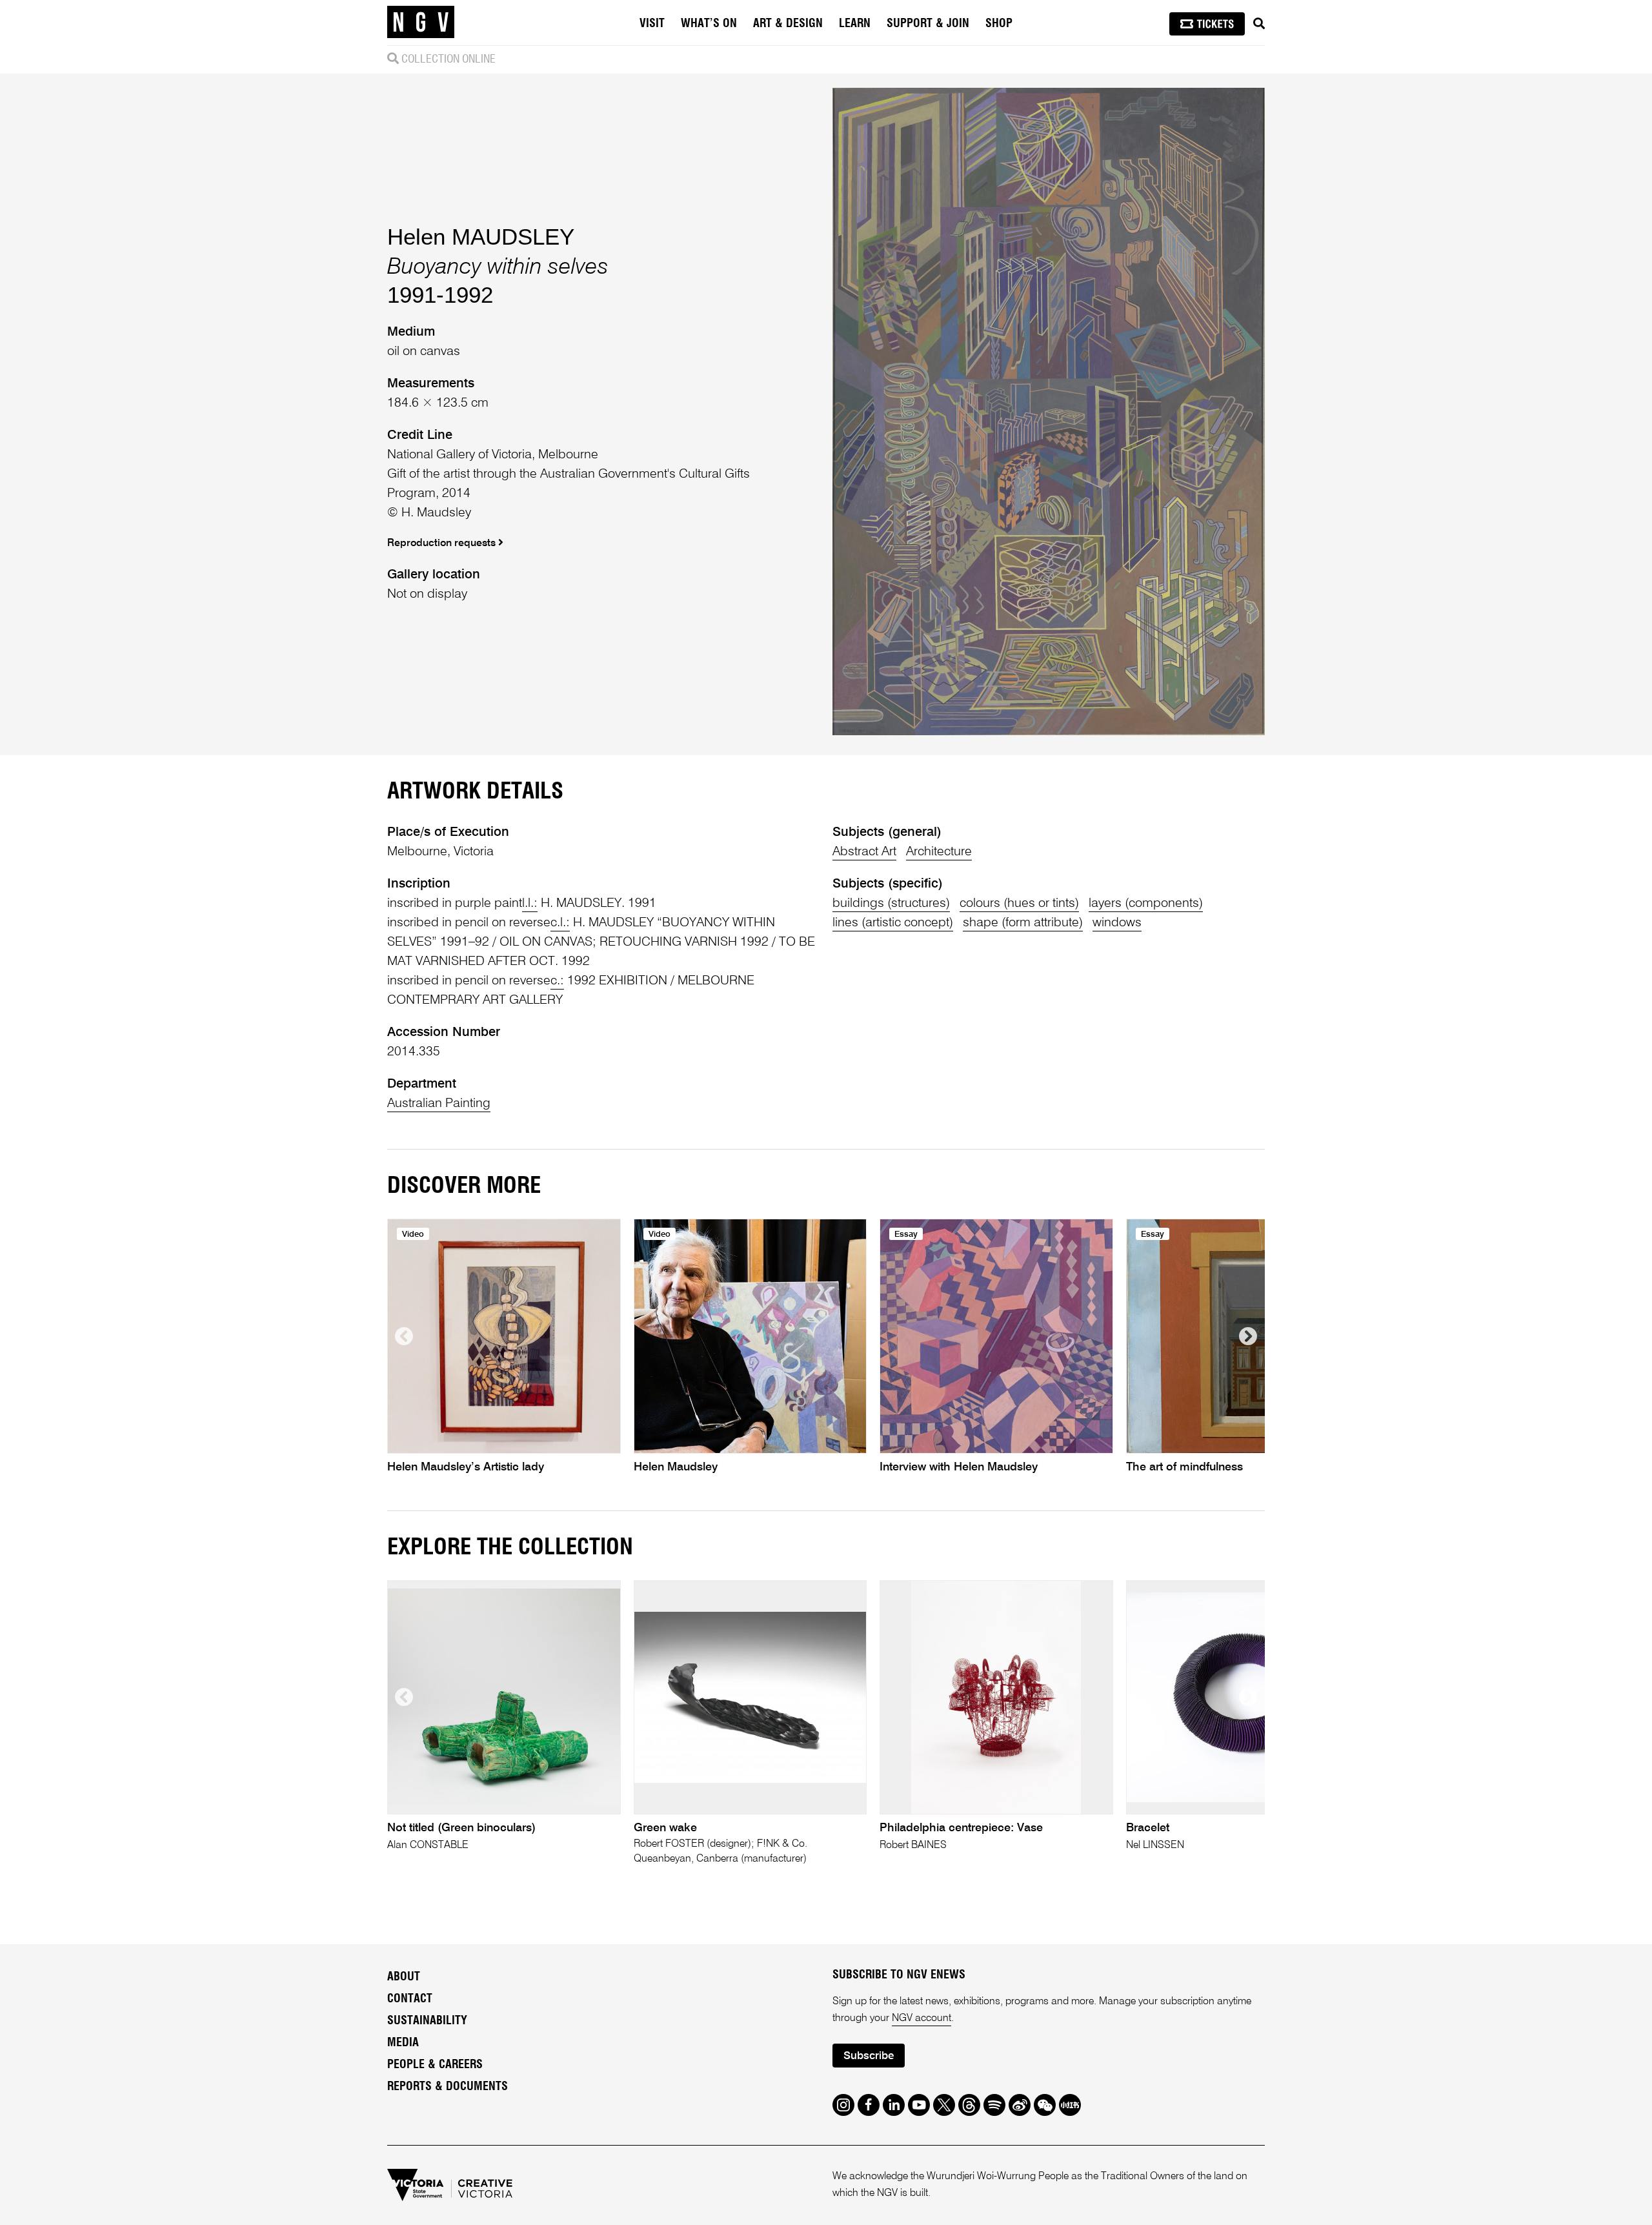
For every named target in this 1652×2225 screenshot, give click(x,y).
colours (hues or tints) (1019, 904)
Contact (410, 1999)
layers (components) (1146, 904)
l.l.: (530, 904)
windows (1117, 923)
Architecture (939, 852)
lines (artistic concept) (893, 923)
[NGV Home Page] (421, 23)
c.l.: (560, 923)
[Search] (1259, 24)
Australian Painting (439, 1104)
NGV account (922, 2018)
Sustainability (427, 2021)
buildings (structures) (891, 904)
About (404, 1977)
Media (403, 2043)
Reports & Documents (448, 2087)
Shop (999, 24)
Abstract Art (864, 852)
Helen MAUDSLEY (481, 237)
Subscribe (869, 2056)
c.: (557, 981)
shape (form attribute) (1023, 923)
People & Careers (435, 2065)
